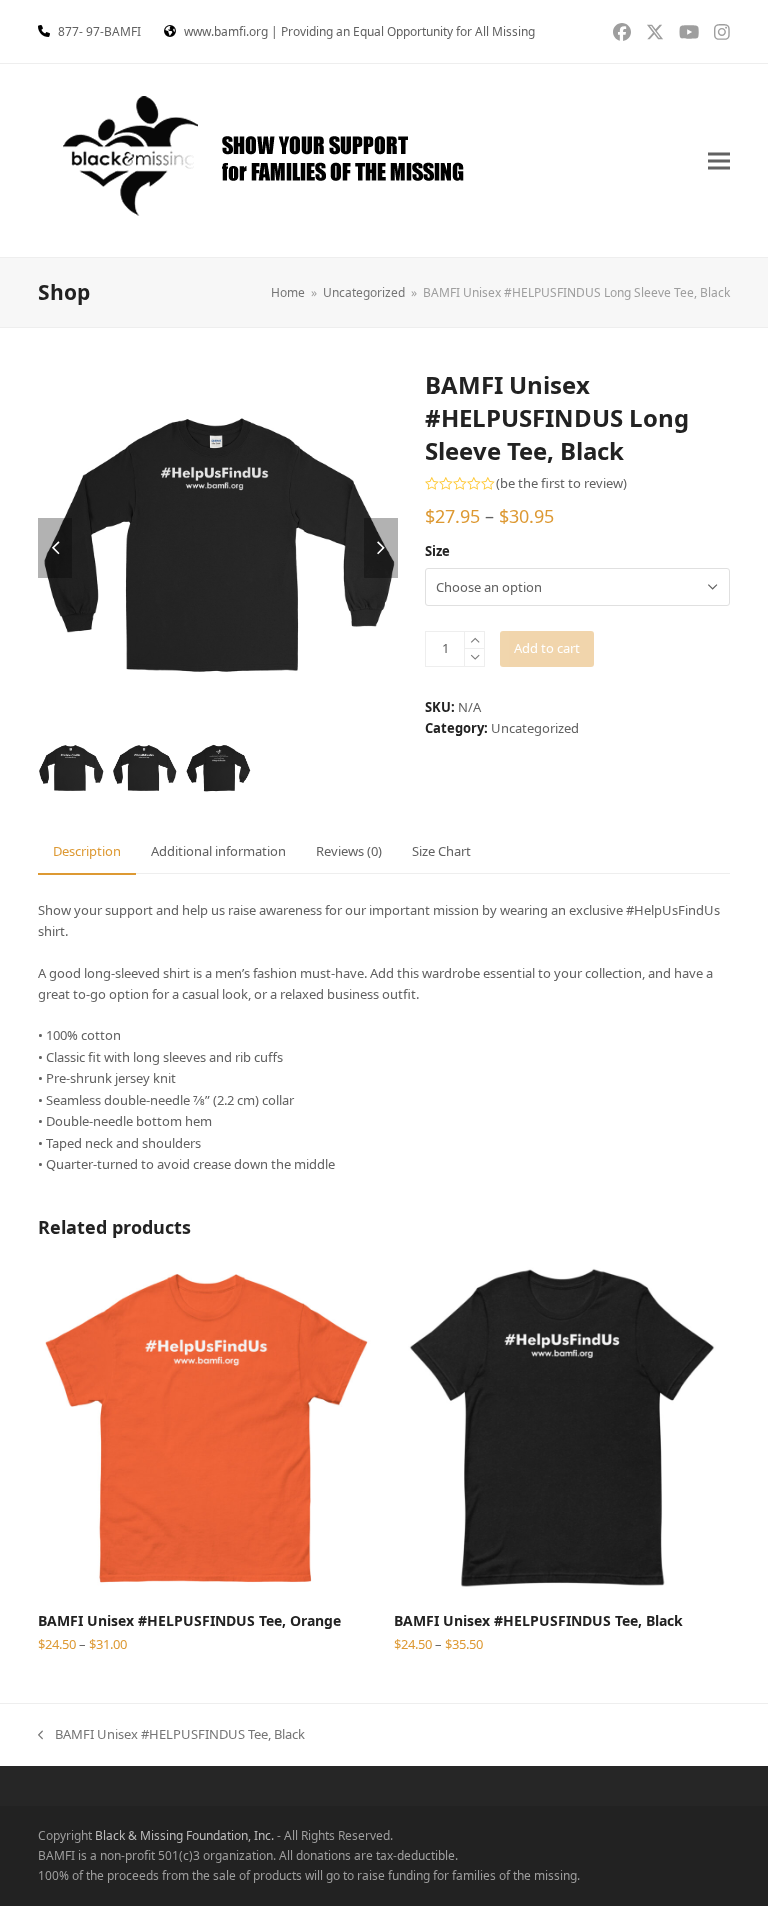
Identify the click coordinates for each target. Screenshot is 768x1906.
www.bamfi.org (226, 31)
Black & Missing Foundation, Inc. (184, 1835)
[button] (719, 160)
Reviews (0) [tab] (349, 851)
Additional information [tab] (218, 851)
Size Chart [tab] (441, 851)
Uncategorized (535, 728)
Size (437, 551)
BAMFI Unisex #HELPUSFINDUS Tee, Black (171, 1735)
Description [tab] (87, 851)
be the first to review (561, 483)
